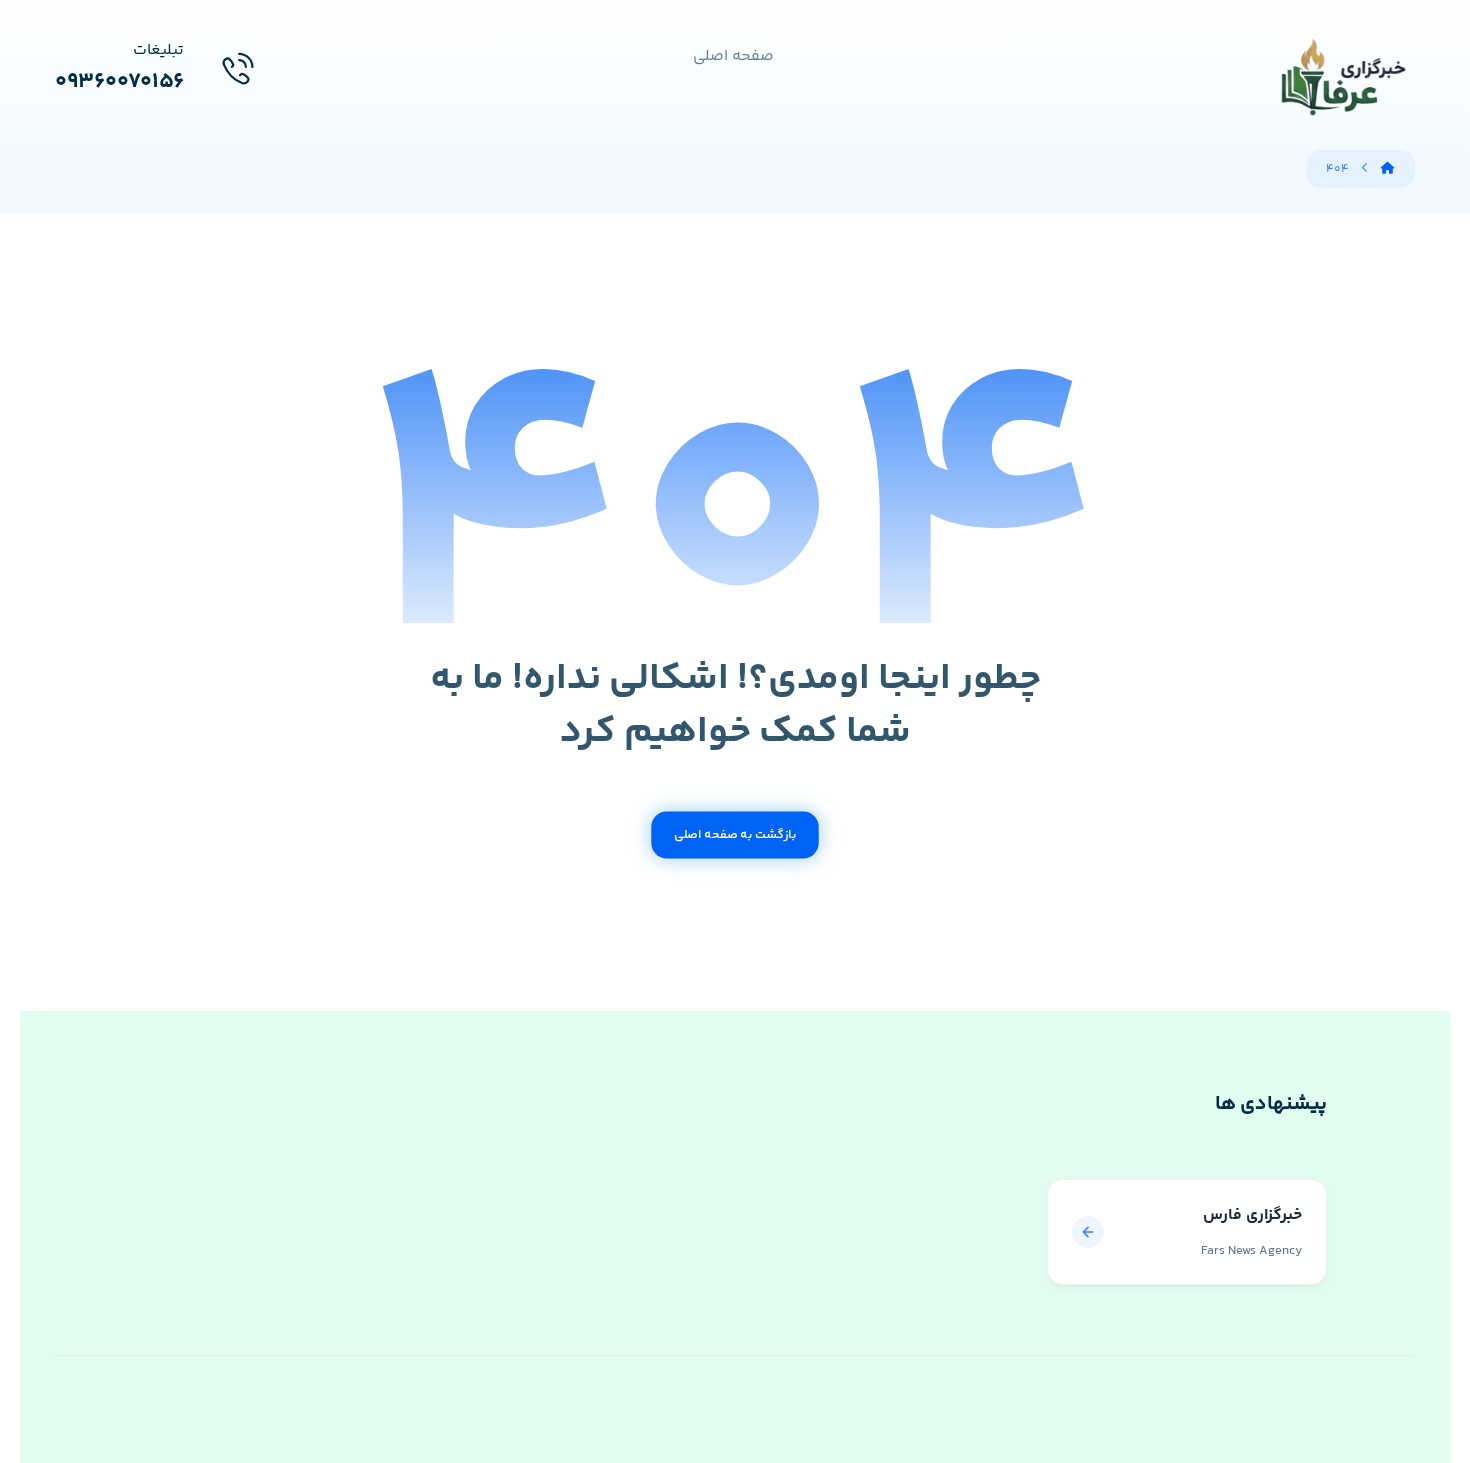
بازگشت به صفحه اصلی (735, 835)
